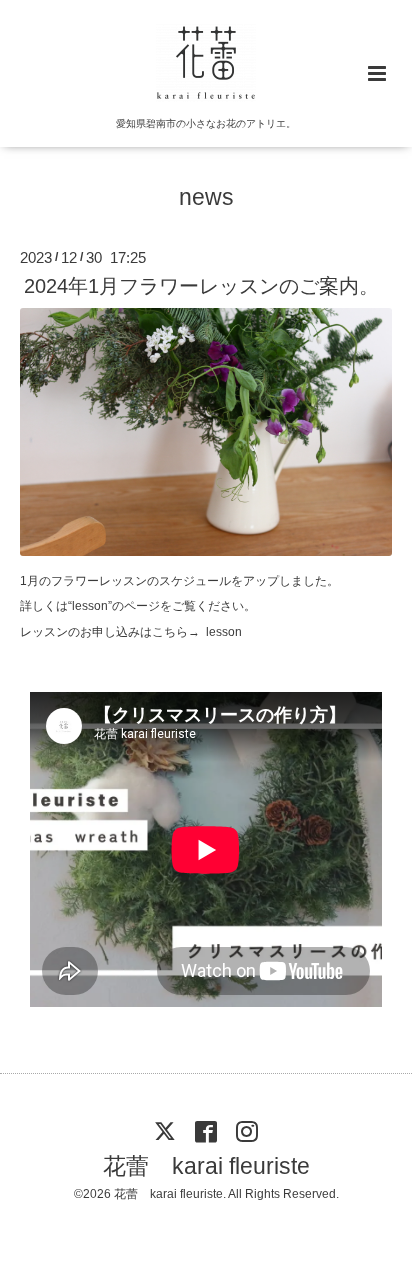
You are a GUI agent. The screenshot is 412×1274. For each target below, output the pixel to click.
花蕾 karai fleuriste (206, 1166)
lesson (224, 632)
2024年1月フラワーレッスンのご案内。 (201, 286)
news (206, 197)
